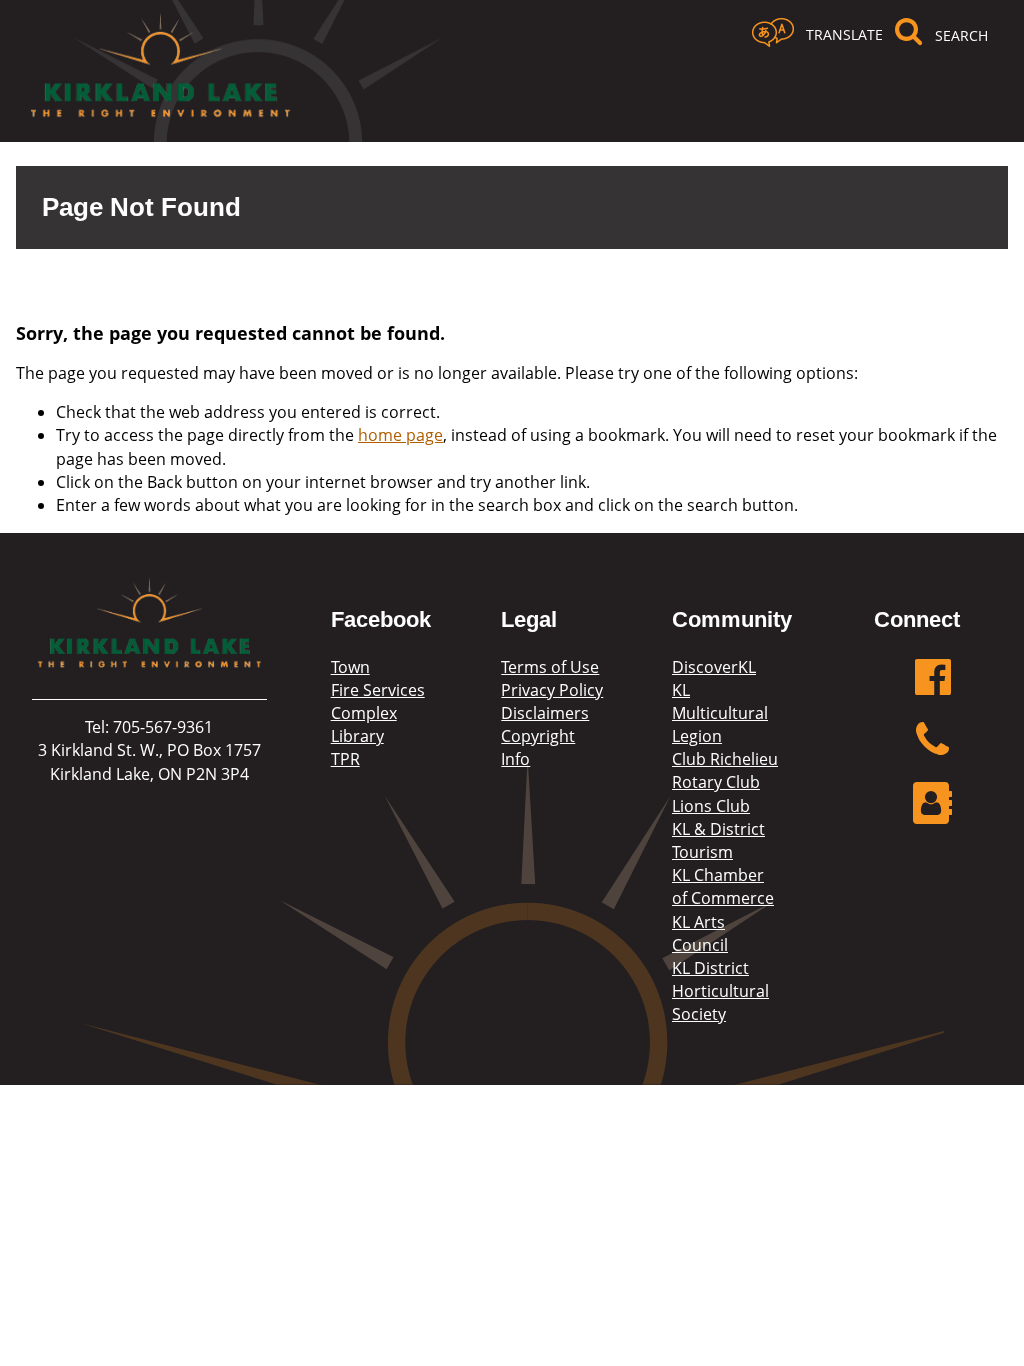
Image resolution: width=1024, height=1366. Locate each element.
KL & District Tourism (718, 840)
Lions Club (711, 806)
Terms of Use (550, 667)
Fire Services (378, 690)
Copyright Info (538, 747)
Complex (364, 713)
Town (350, 667)
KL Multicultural (720, 701)
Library (357, 736)
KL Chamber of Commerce (723, 886)
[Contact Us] (933, 813)
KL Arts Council (700, 933)
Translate (844, 34)
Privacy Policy (552, 690)
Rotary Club (716, 782)
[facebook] (933, 687)
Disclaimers (545, 713)
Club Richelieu (725, 759)
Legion (697, 736)
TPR (345, 759)
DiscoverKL (714, 667)
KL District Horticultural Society (720, 991)
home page (400, 435)
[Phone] (933, 750)
